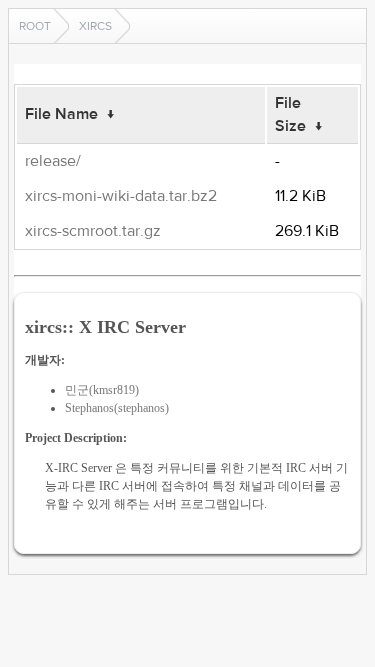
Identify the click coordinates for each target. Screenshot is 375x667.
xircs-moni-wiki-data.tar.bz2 (121, 196)
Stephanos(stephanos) (117, 408)
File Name (61, 114)
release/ (53, 161)
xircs (95, 26)
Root (35, 26)
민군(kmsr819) (102, 390)
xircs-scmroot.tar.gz (93, 231)
